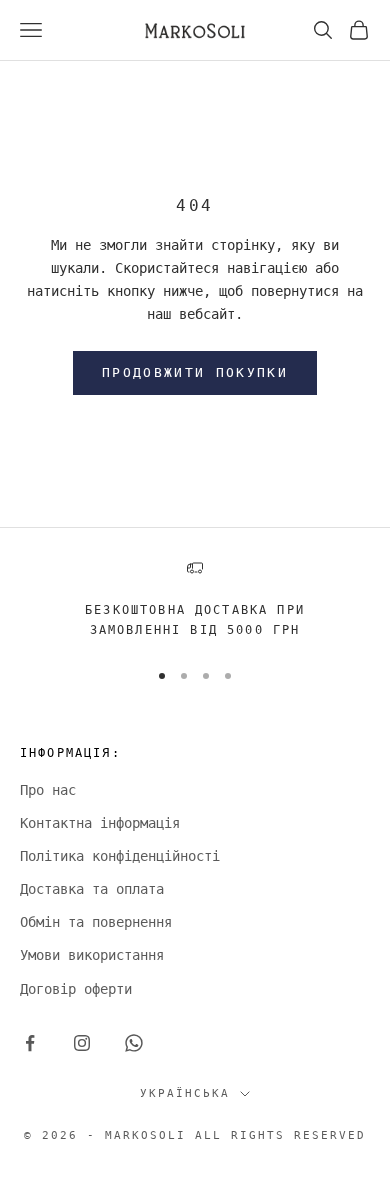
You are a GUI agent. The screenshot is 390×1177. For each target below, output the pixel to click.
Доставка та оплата (92, 889)
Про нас (48, 790)
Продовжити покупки (195, 372)
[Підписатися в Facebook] (30, 1043)
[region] (195, 600)
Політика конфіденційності (120, 856)
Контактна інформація (100, 823)
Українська (185, 1093)
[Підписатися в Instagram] (82, 1043)
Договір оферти (76, 989)
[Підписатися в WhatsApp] (134, 1043)
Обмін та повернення (96, 922)
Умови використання (92, 955)
